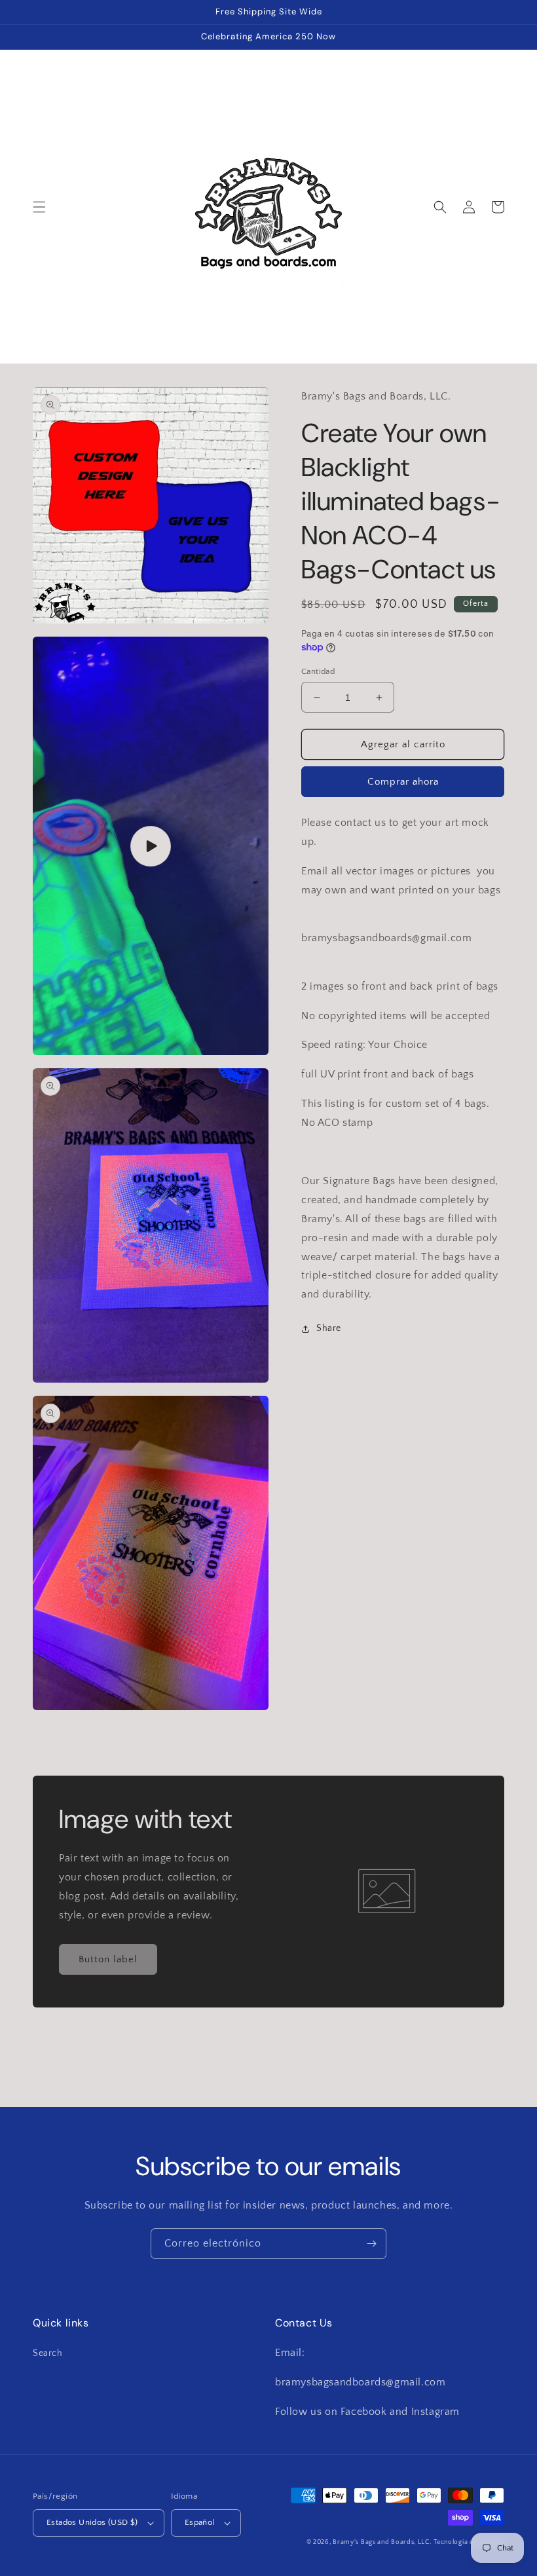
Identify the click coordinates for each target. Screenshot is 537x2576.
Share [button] (329, 1328)
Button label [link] (108, 1959)
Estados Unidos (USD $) (92, 2522)
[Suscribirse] (371, 2244)
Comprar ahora (403, 782)
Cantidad (318, 671)
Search (48, 2353)
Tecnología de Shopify (469, 2542)
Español (200, 2522)
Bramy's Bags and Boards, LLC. (382, 2542)
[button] (39, 207)
